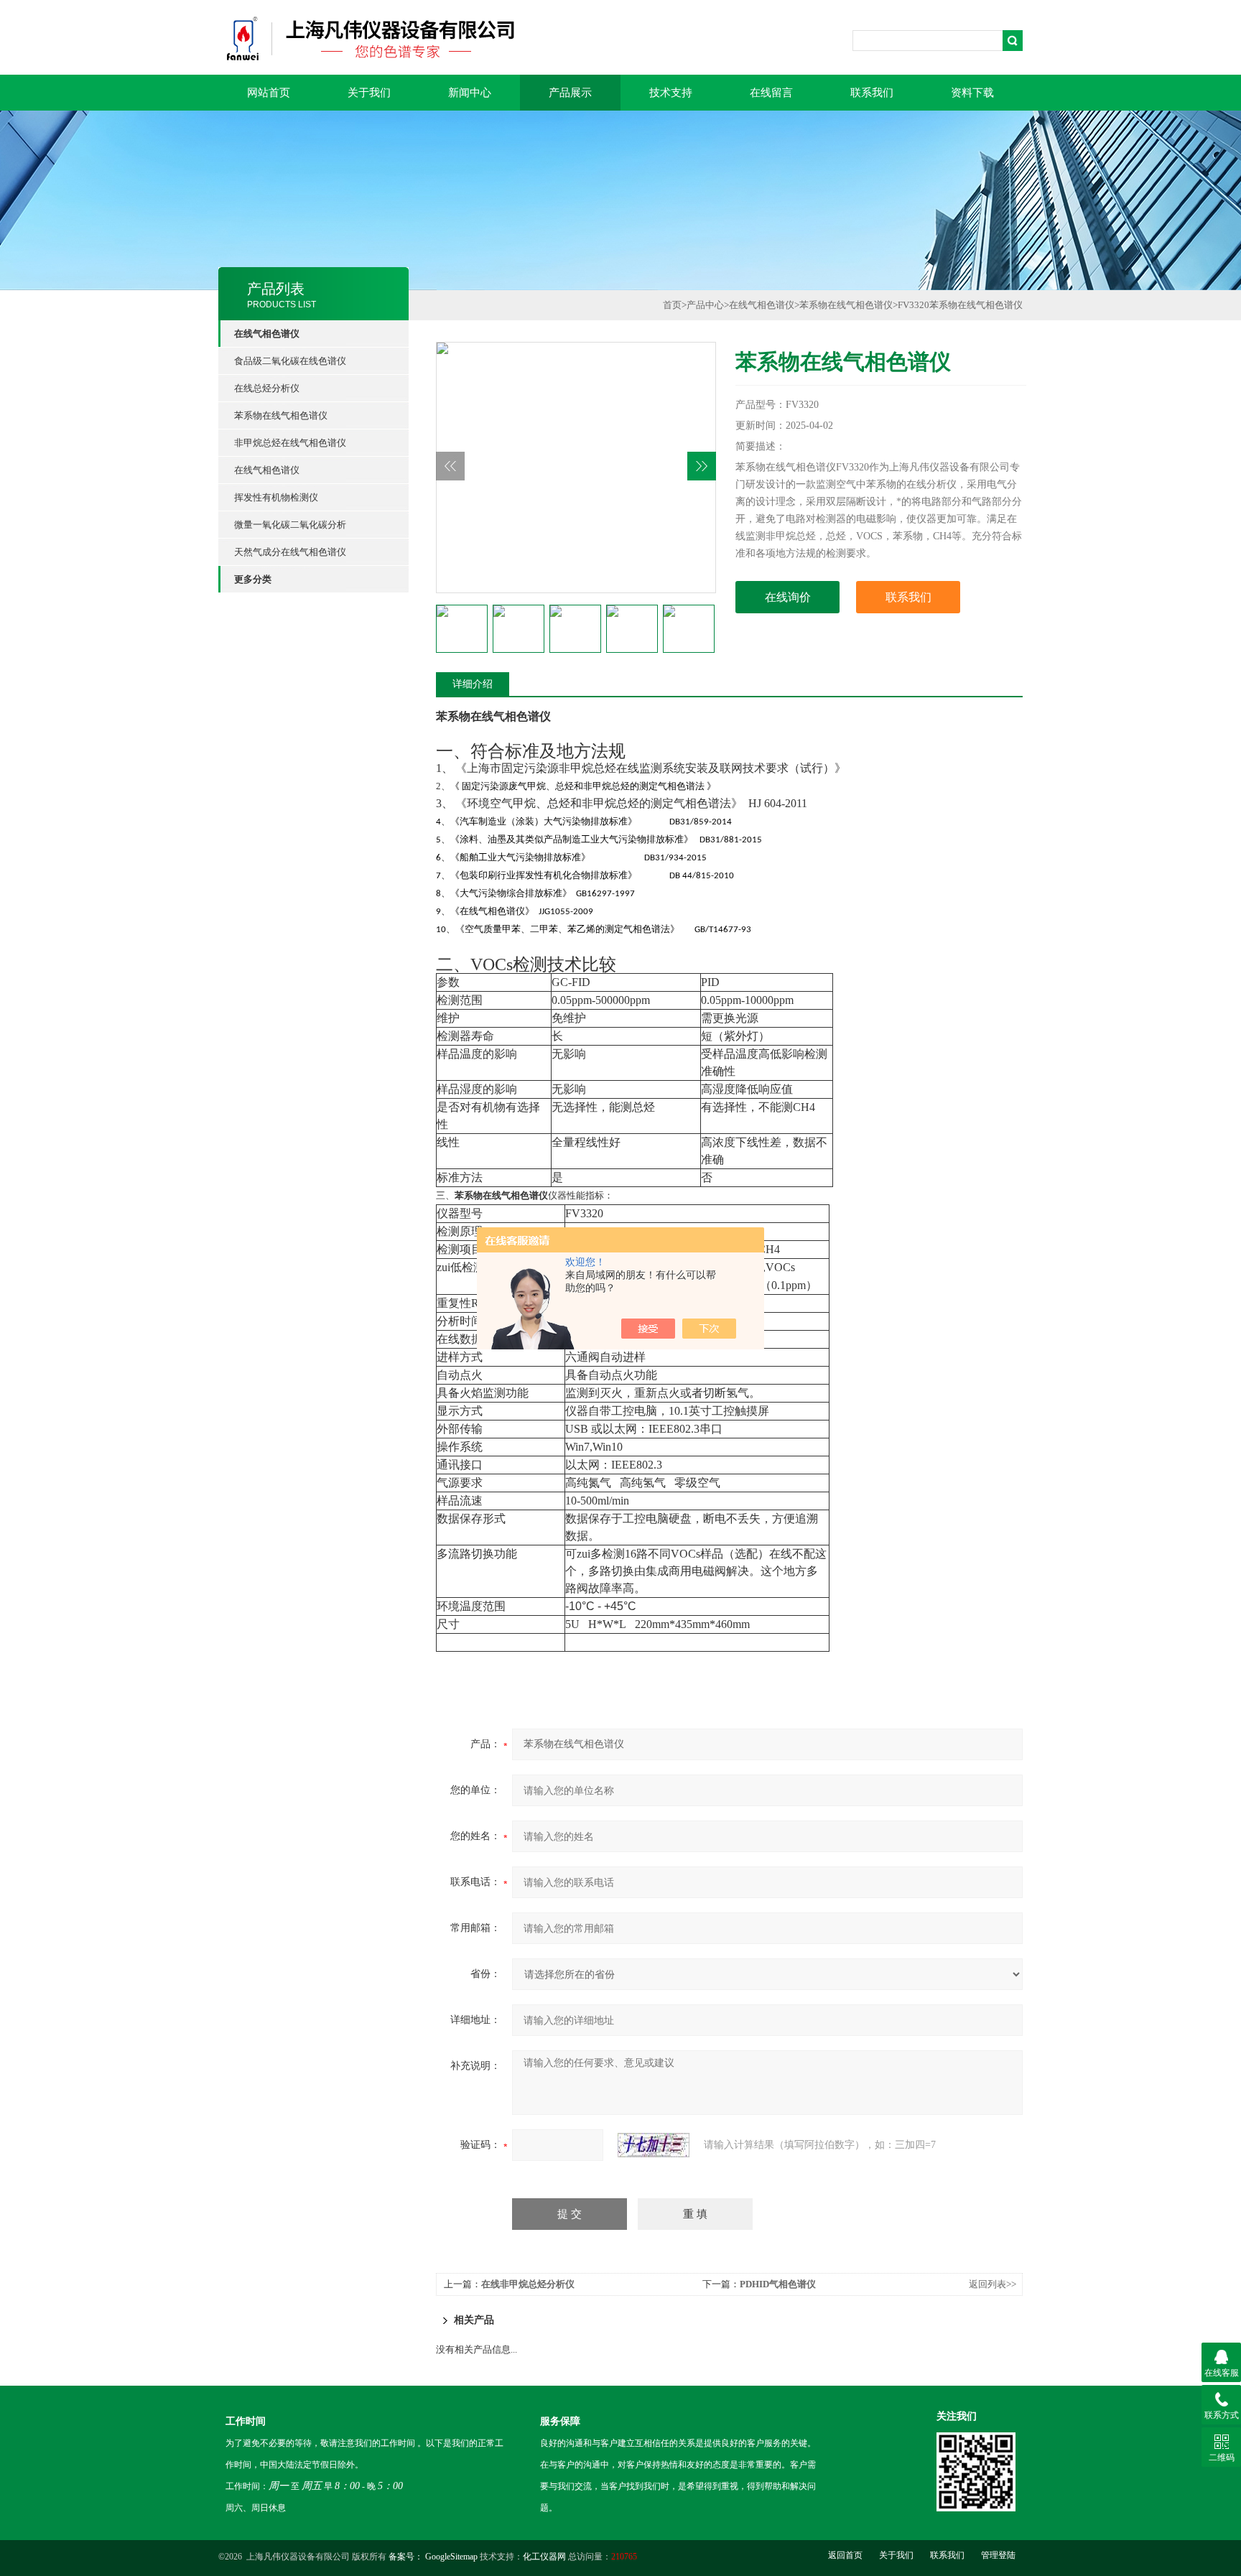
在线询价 (788, 597)
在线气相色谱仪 (267, 470)
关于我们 (369, 93)
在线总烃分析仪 (267, 388)
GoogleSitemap (451, 2557)
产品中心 (705, 305)
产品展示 (570, 93)
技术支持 (671, 93)
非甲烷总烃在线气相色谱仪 (290, 443)
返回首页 (845, 2555)
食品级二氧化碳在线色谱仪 (290, 361)
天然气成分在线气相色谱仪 (290, 552)
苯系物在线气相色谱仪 (281, 415)
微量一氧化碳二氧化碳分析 (290, 525)
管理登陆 (998, 2555)
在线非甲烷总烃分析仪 (528, 2284)
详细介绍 (473, 684)
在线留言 (771, 93)
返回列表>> (993, 2284)
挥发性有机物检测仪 (276, 497)
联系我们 (872, 93)
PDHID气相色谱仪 (778, 2284)
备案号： (406, 2557)
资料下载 (972, 93)
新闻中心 (470, 93)
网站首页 (269, 93)
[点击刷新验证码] (654, 2145)
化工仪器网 (544, 2557)
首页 (672, 305)
